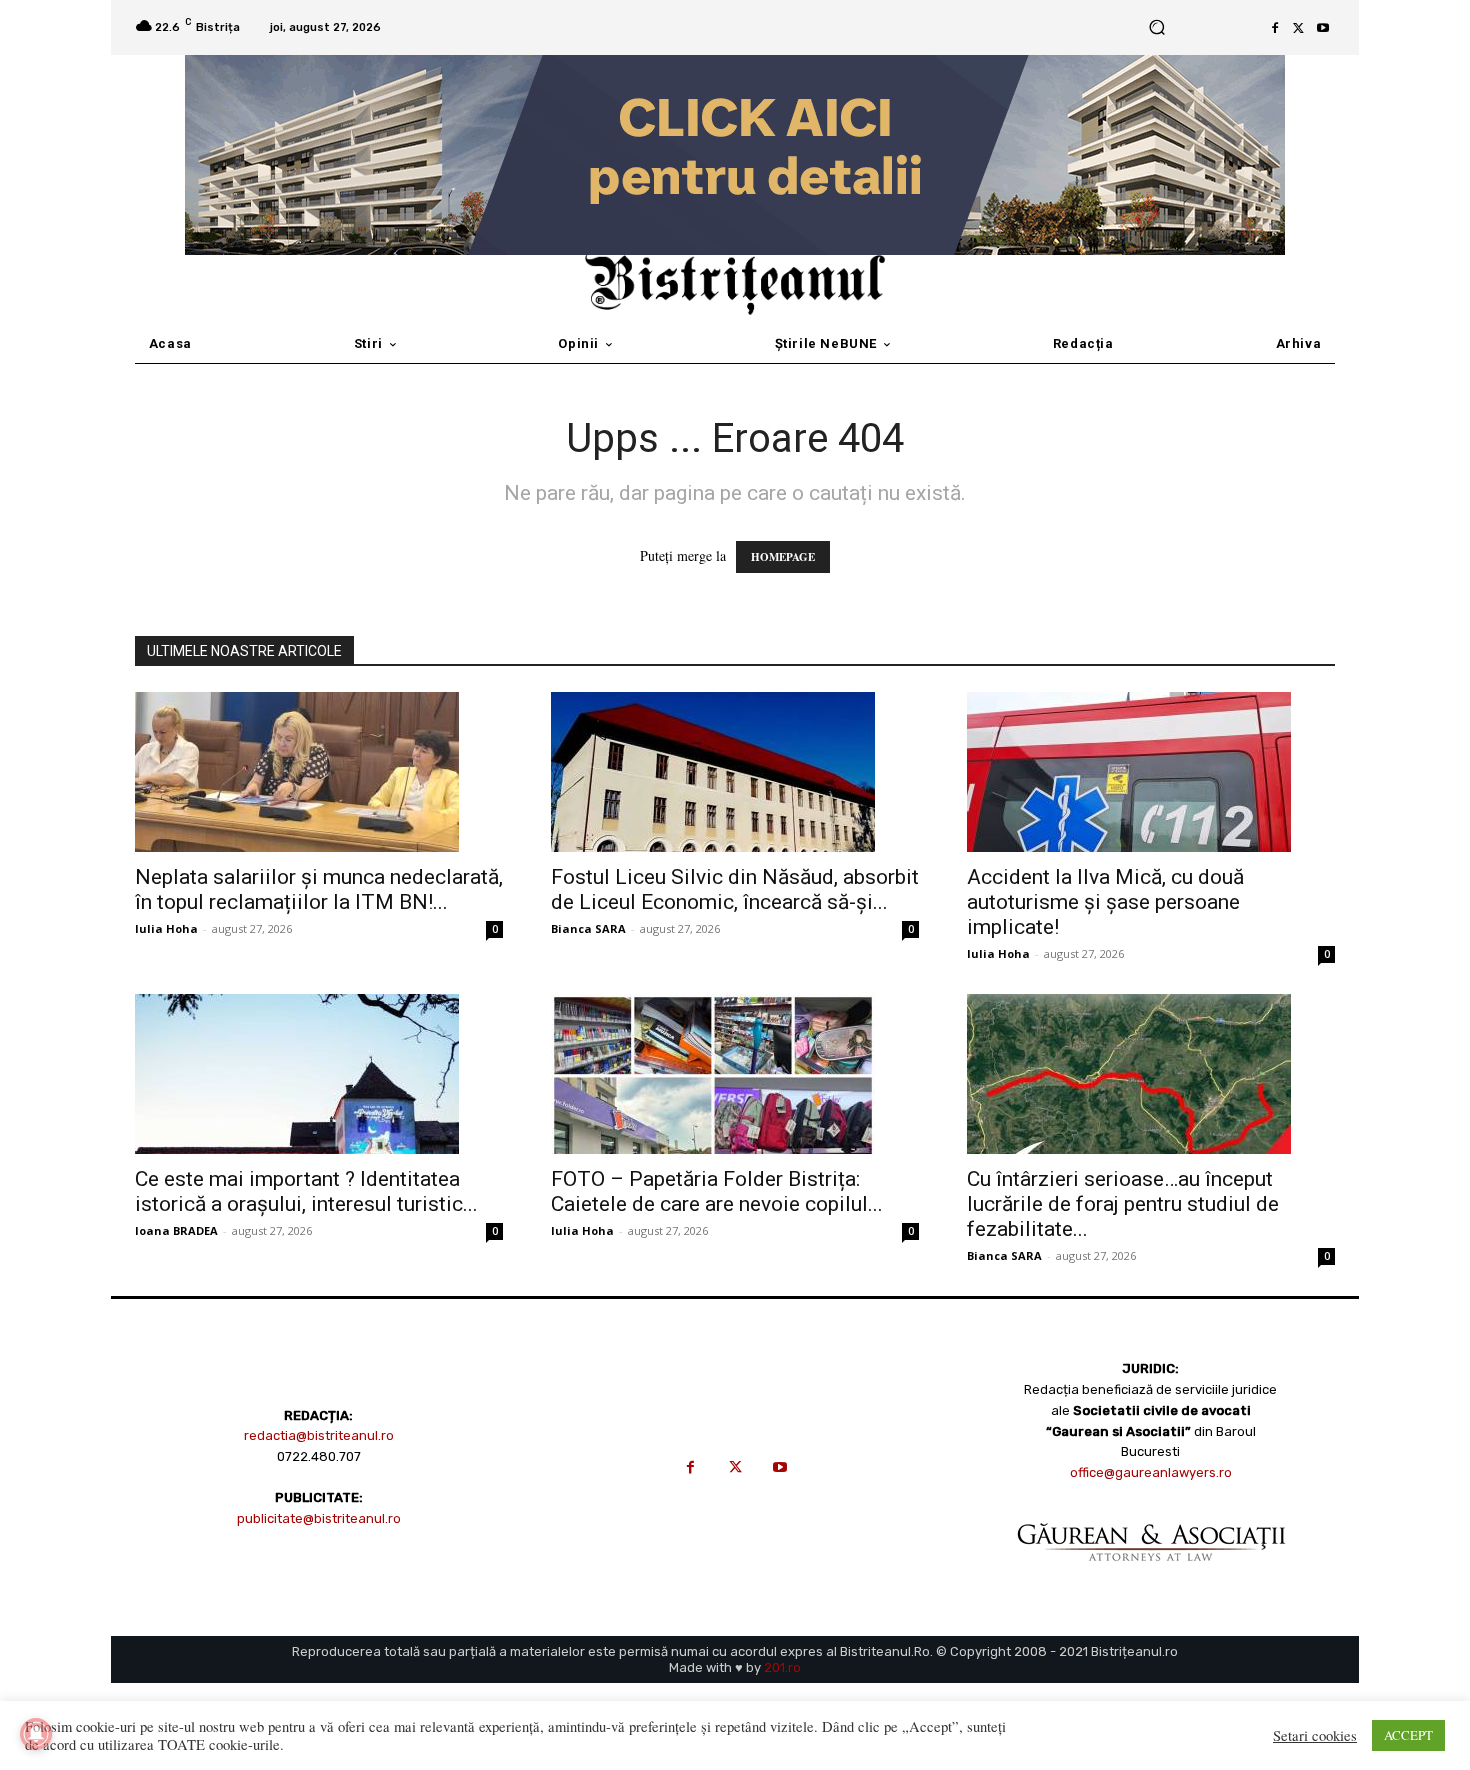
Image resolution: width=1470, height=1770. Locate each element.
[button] (1156, 27)
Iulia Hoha (166, 928)
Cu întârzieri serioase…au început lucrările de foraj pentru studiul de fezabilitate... (1123, 1204)
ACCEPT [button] (1408, 1735)
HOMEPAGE (783, 557)
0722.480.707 (319, 1456)
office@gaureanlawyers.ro (1151, 1472)
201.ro (782, 1667)
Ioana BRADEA (176, 1230)
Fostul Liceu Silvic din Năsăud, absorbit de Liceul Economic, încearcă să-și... (735, 889)
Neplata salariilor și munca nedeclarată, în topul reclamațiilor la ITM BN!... (319, 889)
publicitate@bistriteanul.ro (319, 1518)
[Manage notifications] (36, 1734)
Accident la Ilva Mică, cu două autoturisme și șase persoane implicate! (1105, 902)
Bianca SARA (588, 928)
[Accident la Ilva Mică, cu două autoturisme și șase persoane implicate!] (1151, 772)
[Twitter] (1299, 28)
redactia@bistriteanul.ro (319, 1435)
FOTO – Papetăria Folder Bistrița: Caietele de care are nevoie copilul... (717, 1191)
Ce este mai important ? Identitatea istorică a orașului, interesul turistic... (306, 1191)
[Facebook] (1275, 28)
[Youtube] (1323, 28)
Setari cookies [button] (1315, 1736)
